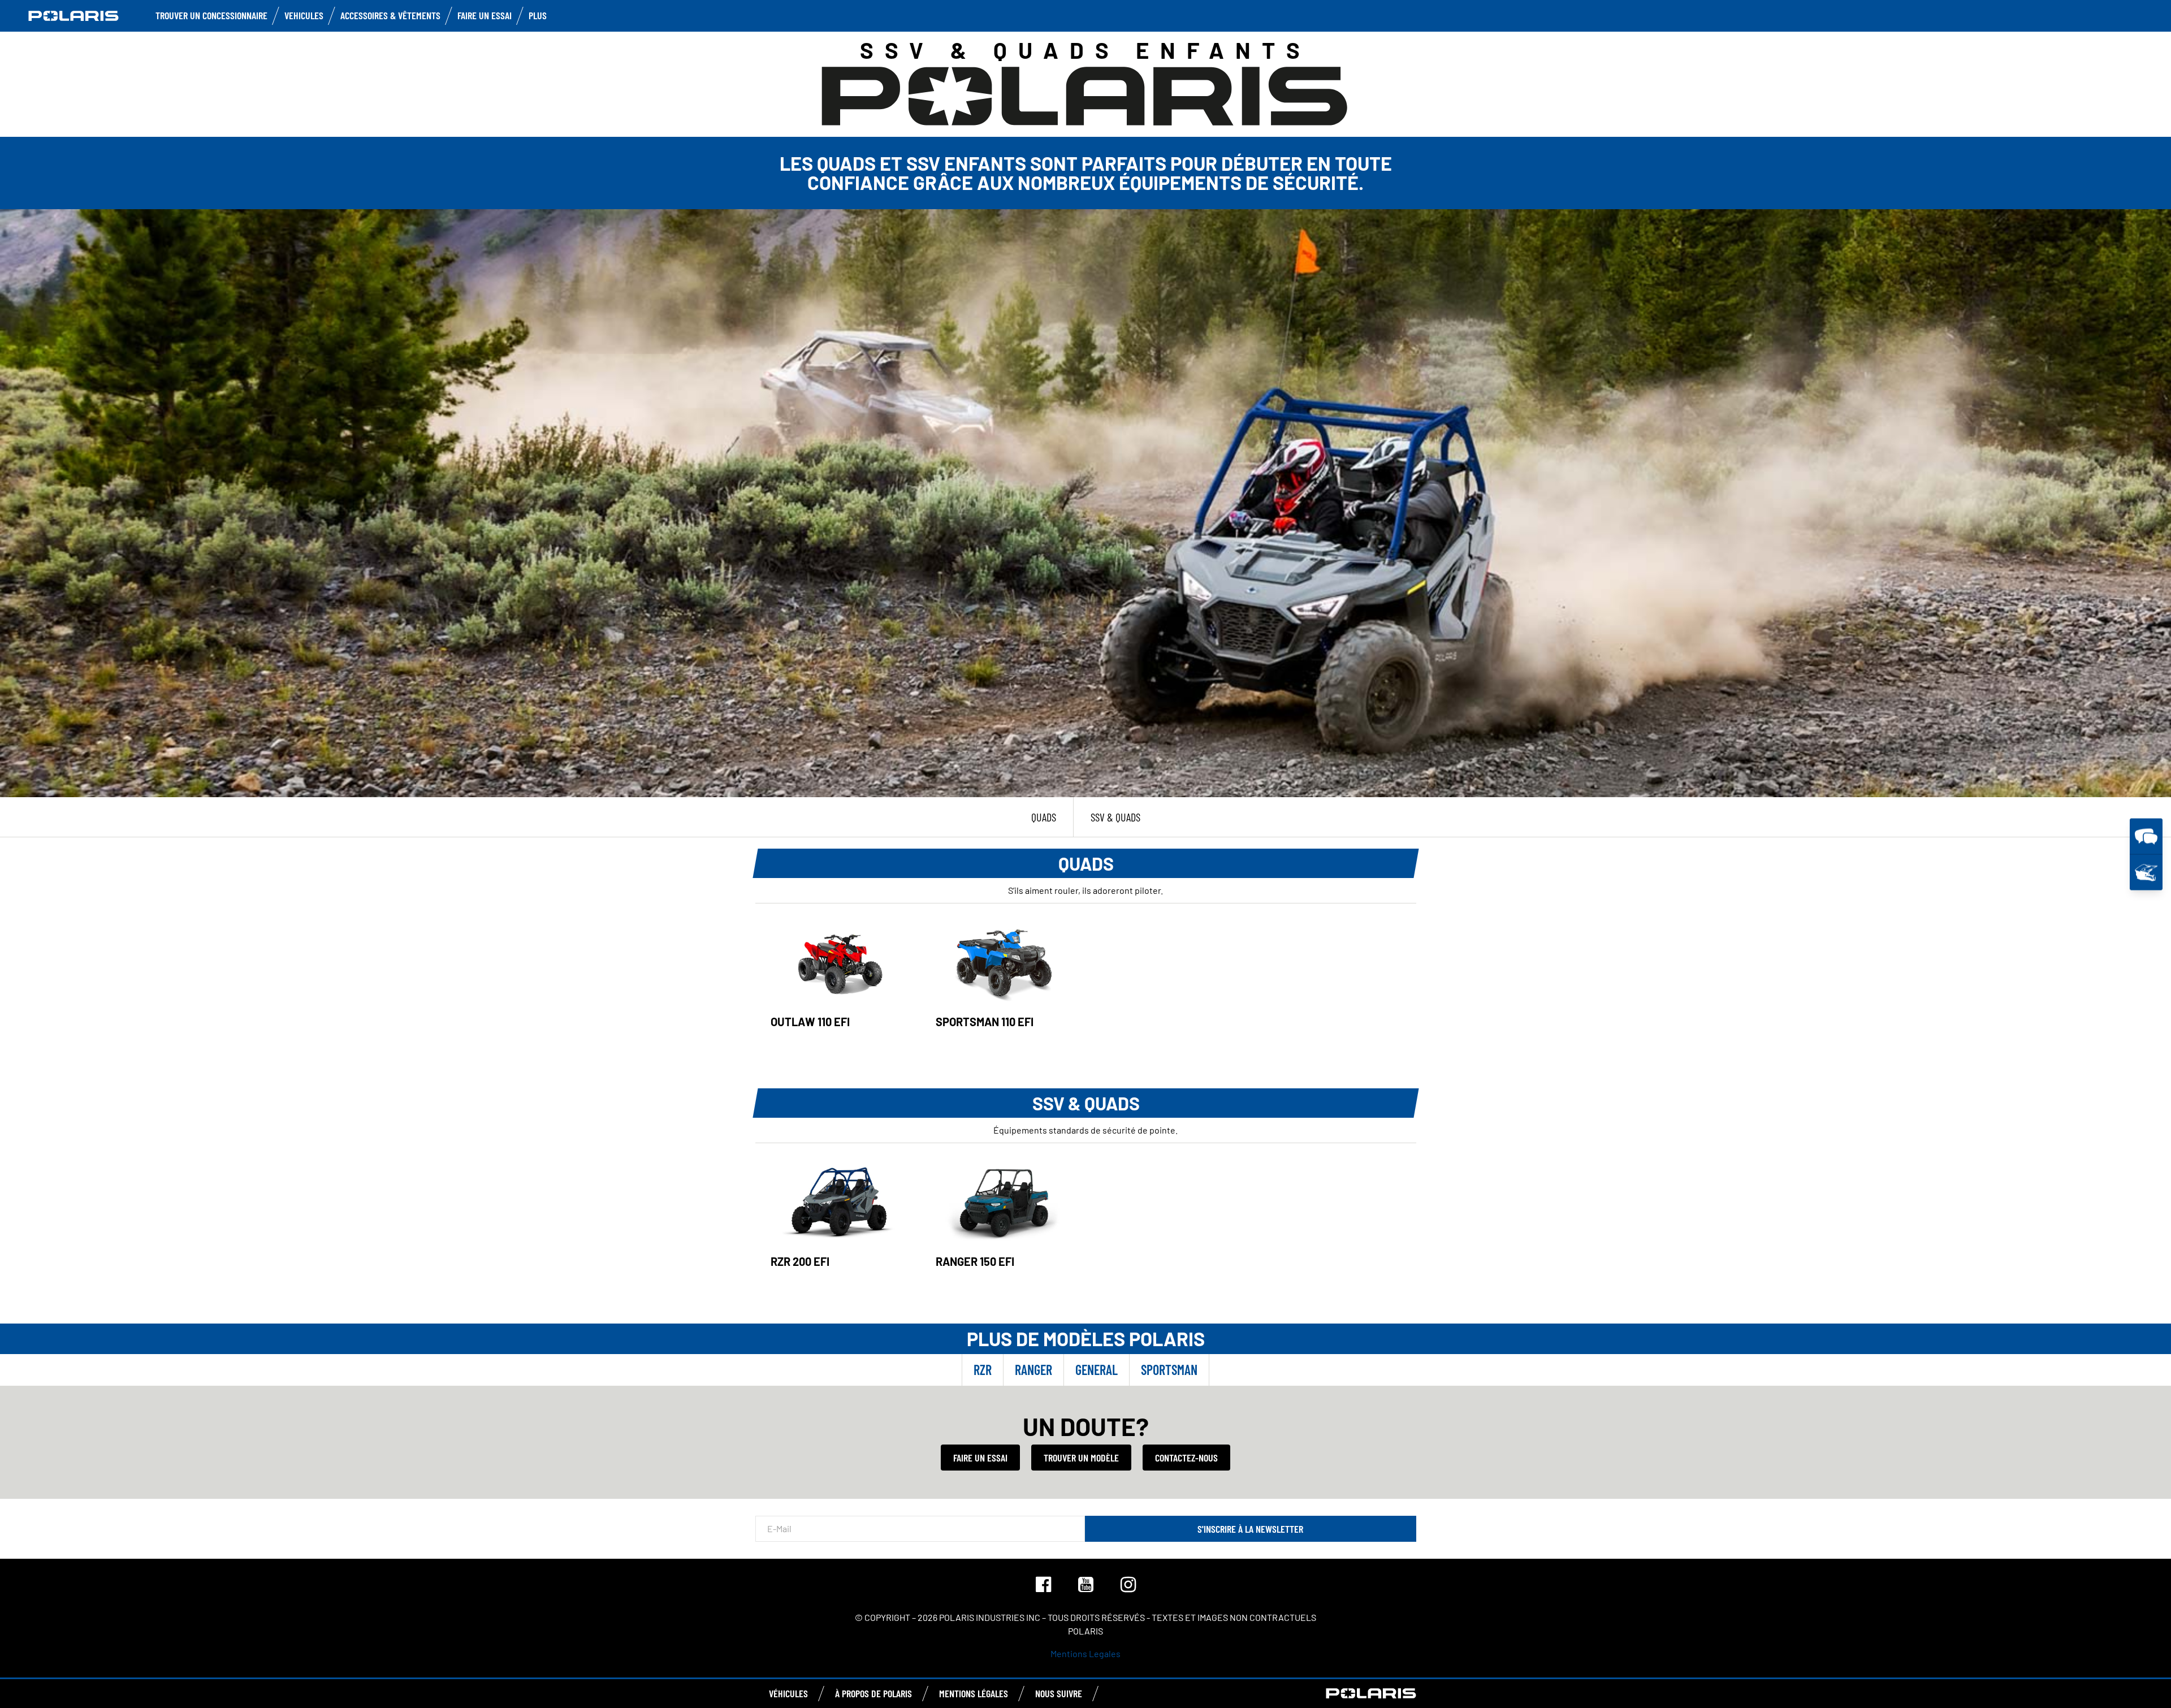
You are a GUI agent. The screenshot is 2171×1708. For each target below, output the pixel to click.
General (1097, 1370)
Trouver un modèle (1081, 1458)
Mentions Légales (974, 1693)
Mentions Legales (1085, 1653)
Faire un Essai (485, 15)
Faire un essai (980, 1458)
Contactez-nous (1186, 1458)
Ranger (1033, 1370)
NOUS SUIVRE (1059, 1693)
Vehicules (304, 15)
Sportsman (1169, 1370)
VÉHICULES (788, 1693)
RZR (983, 1370)
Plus (538, 15)
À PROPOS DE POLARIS (873, 1693)
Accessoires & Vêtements (390, 15)
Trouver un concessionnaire (211, 15)
